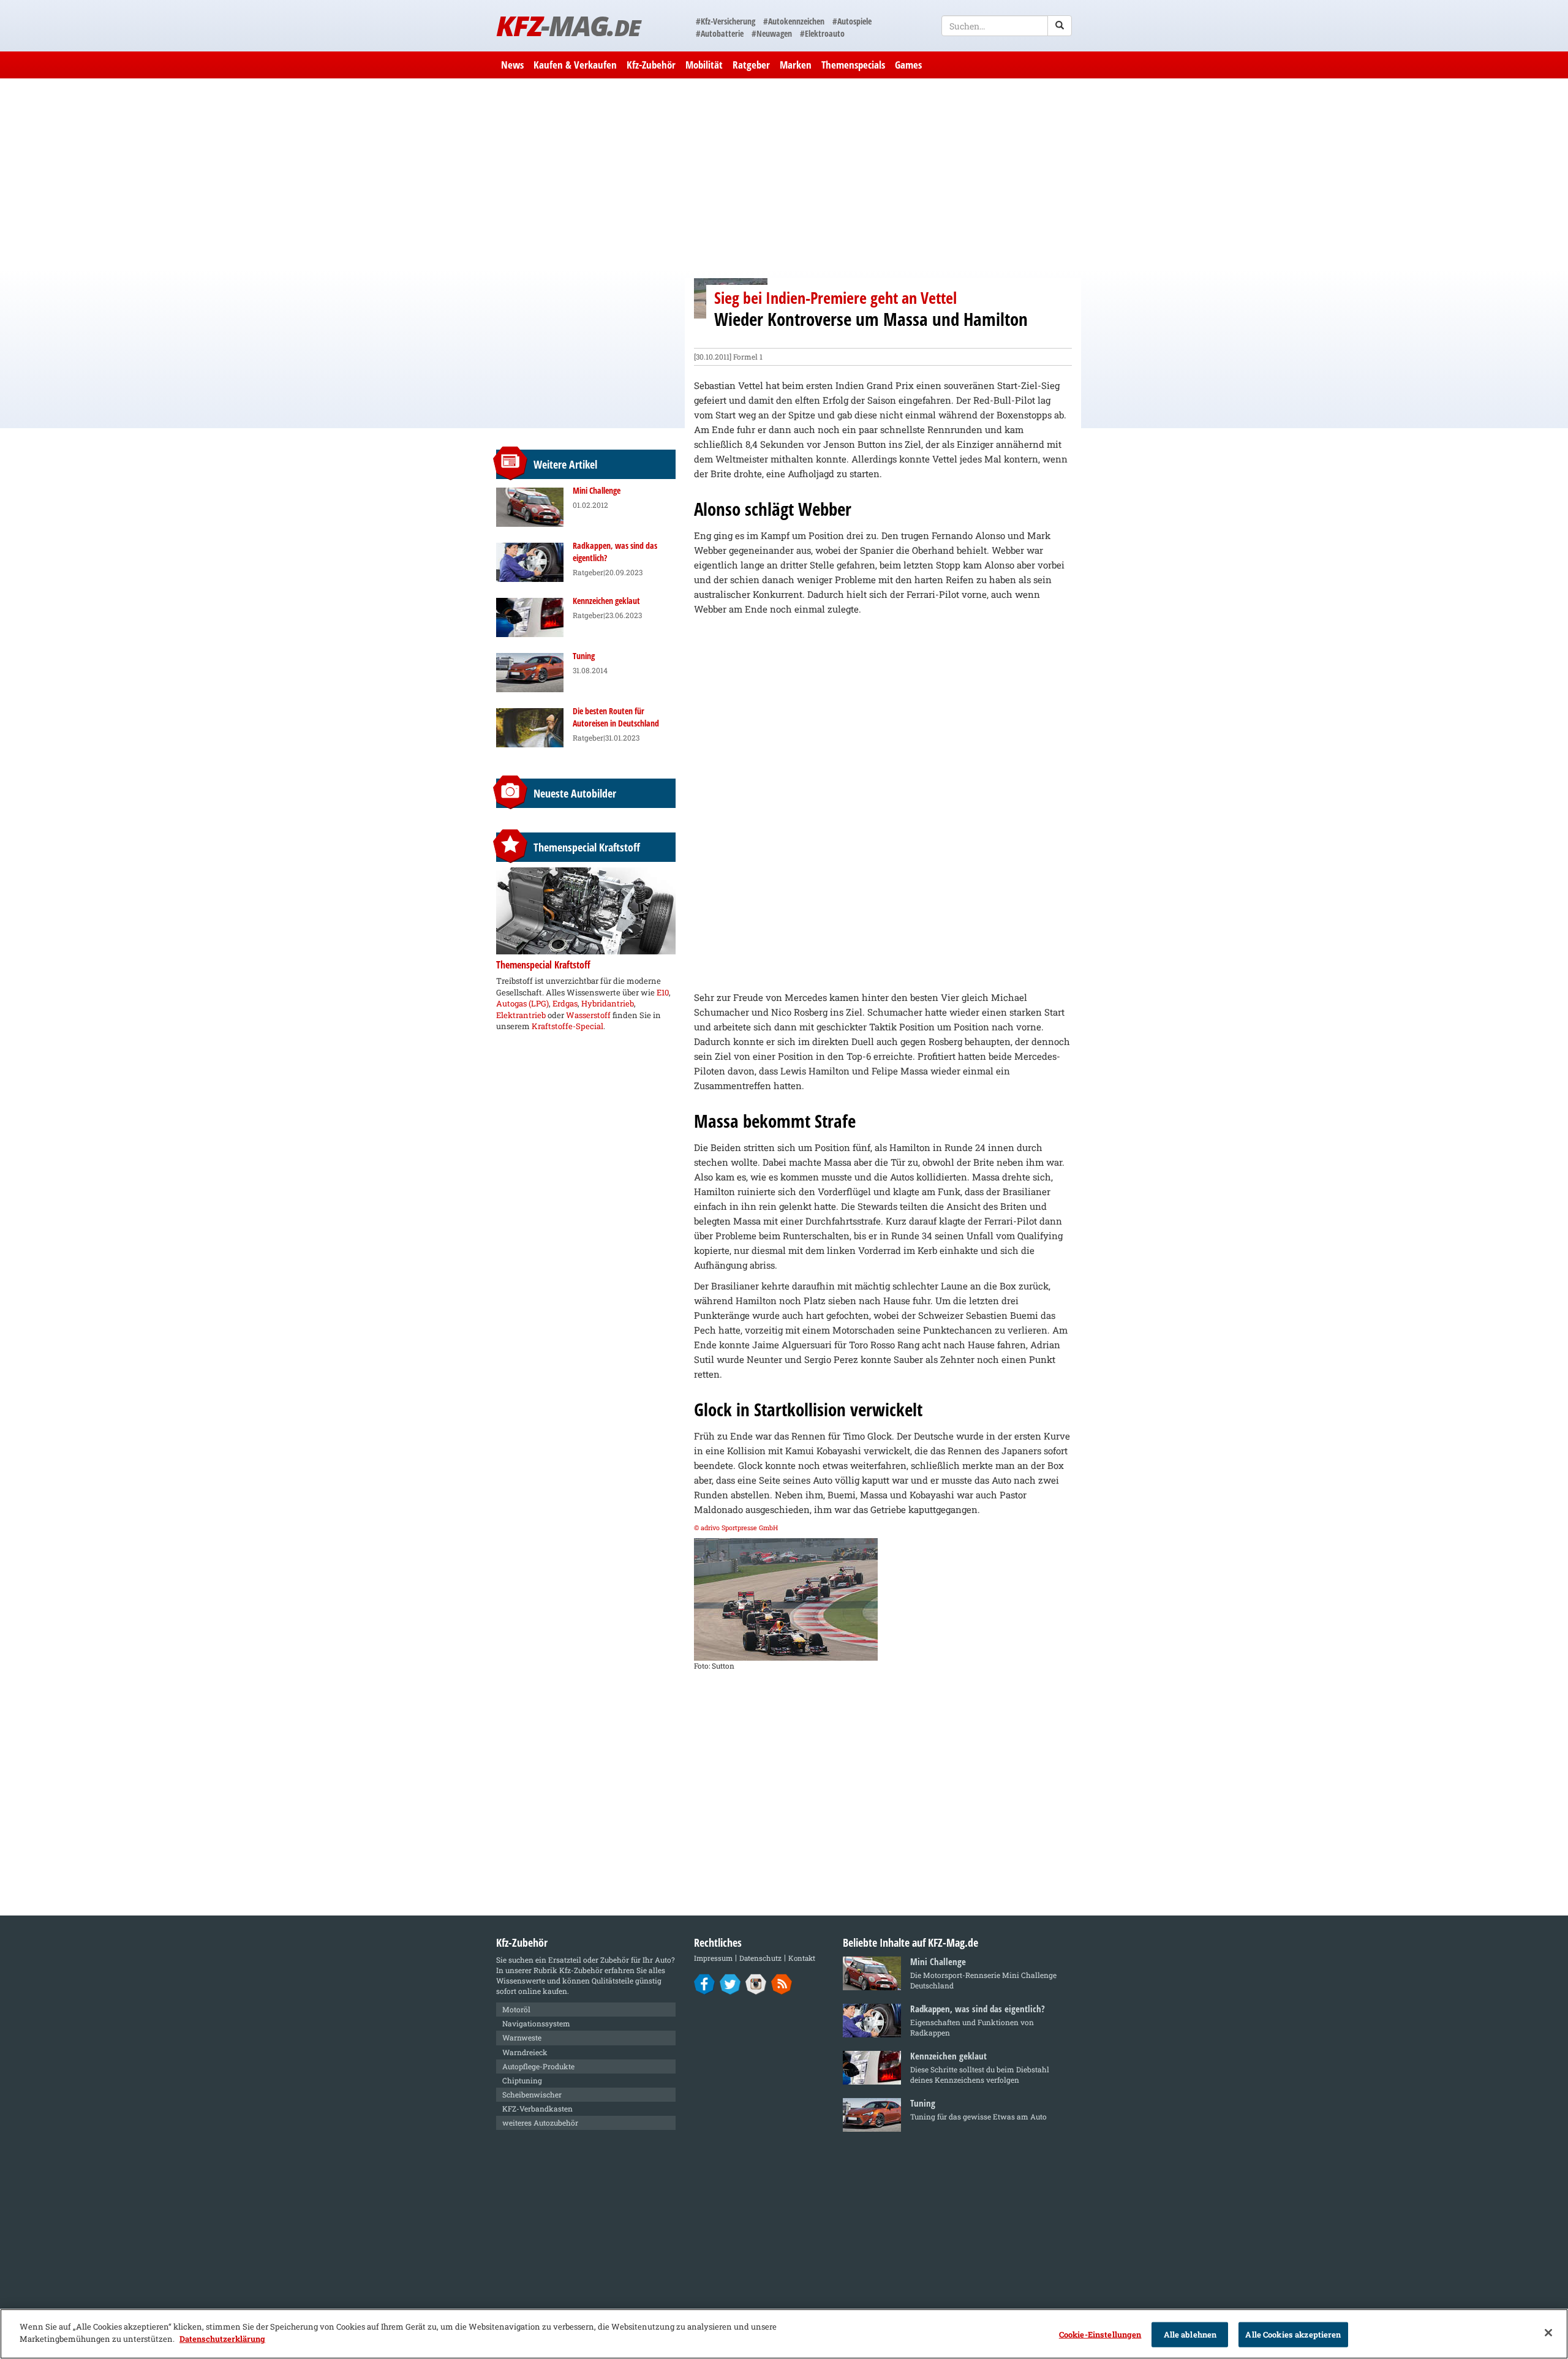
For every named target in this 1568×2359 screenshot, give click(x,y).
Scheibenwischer (532, 2094)
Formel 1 (748, 357)
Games (908, 65)
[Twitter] (730, 1983)
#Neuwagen (772, 33)
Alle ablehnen (1190, 2334)
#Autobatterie (720, 33)
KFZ (568, 25)
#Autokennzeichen (794, 21)
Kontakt (802, 1958)
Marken (796, 65)
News (512, 65)
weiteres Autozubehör (540, 2123)
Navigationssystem (536, 2023)
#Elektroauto (822, 33)
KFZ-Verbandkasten (537, 2108)
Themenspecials (853, 65)
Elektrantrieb (521, 1015)
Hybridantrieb (608, 1003)
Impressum (713, 1958)
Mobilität (704, 65)
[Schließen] (1548, 2333)
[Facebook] (705, 1983)
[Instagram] (756, 1983)
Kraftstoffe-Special (567, 1026)
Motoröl (516, 2009)
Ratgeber (751, 65)
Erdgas (565, 1003)
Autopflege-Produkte (538, 2066)
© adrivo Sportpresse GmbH (736, 1528)
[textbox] (1007, 26)
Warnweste (522, 2037)
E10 (663, 992)
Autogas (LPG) (522, 1003)
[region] (784, 2334)
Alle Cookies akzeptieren (1293, 2334)
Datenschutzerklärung (222, 2338)
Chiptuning (522, 2080)
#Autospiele (852, 21)
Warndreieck (525, 2052)
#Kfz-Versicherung (726, 21)
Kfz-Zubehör (651, 65)
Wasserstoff (588, 1015)
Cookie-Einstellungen (1100, 2334)
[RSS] (782, 1983)
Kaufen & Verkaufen (575, 65)
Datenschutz (760, 1958)
